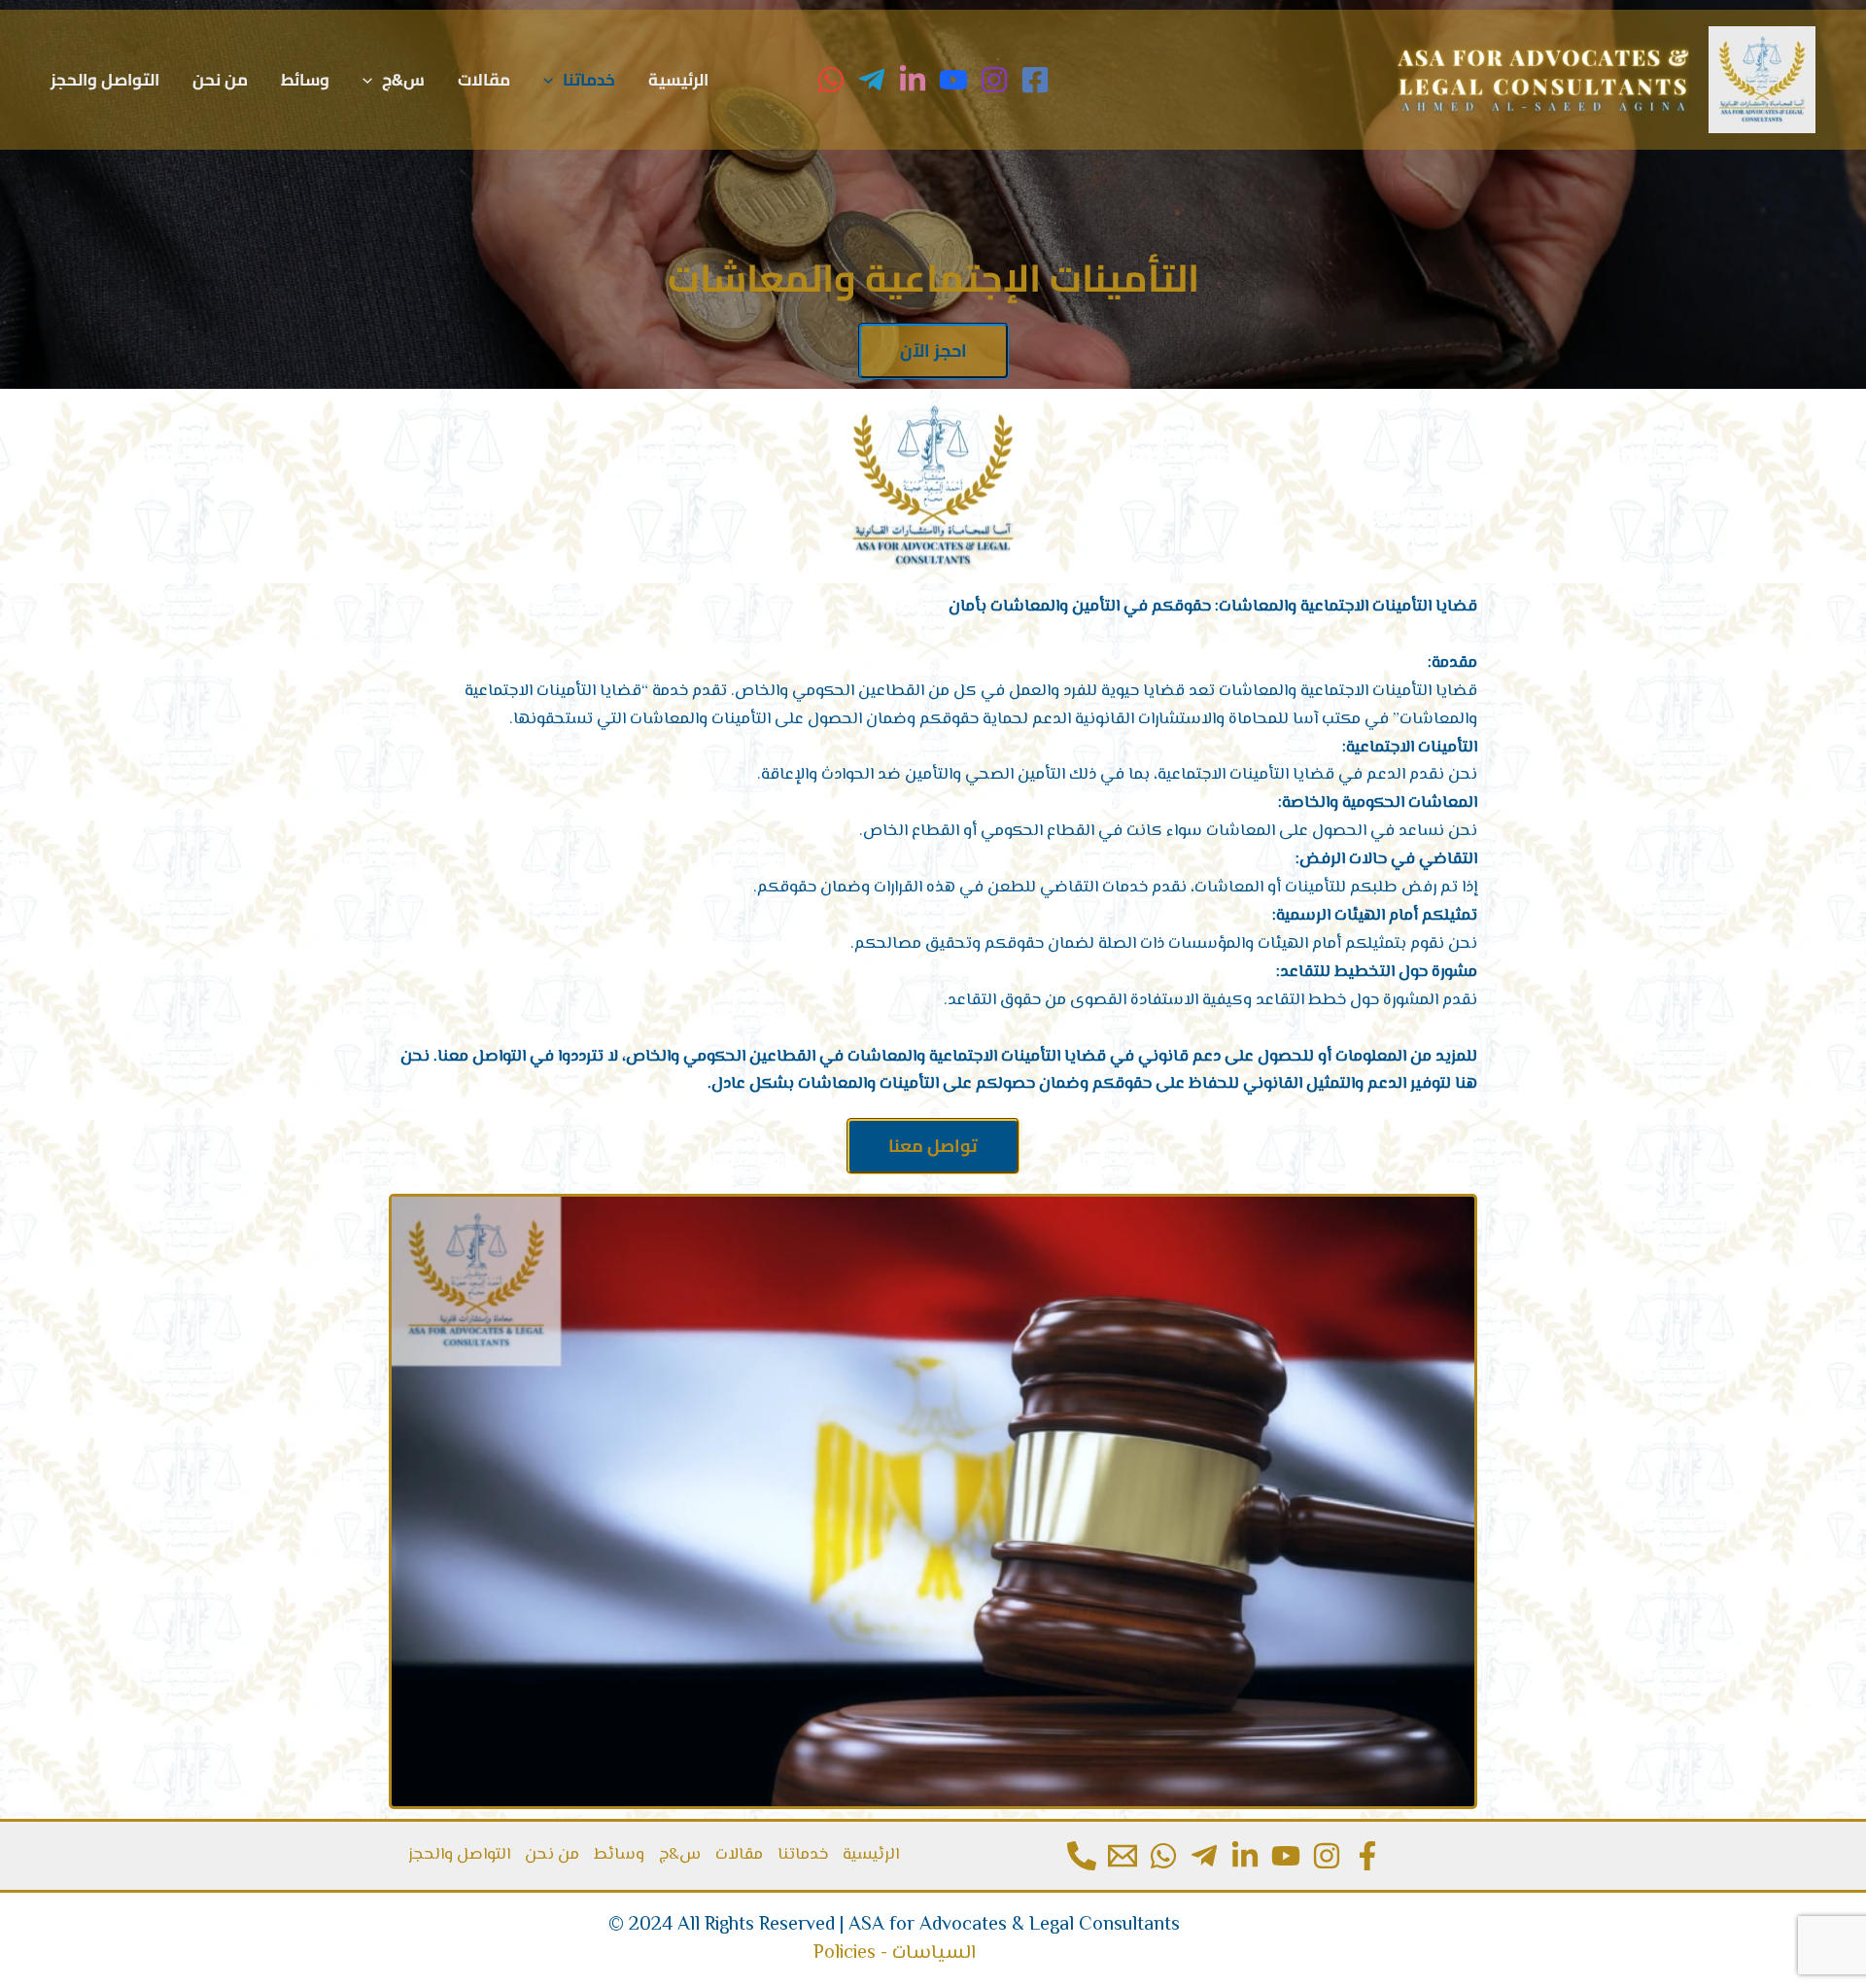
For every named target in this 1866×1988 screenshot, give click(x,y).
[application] (553, 80)
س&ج (403, 80)
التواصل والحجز (105, 80)
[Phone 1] (1082, 1856)
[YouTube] (953, 80)
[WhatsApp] (831, 80)
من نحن (220, 80)
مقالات (484, 80)
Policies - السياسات (895, 1953)
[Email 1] (1123, 1856)
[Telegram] (872, 80)
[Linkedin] (1245, 1856)
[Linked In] (913, 80)
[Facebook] (1035, 80)
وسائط (305, 80)
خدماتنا (589, 80)
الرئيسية (678, 80)
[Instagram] (994, 80)
